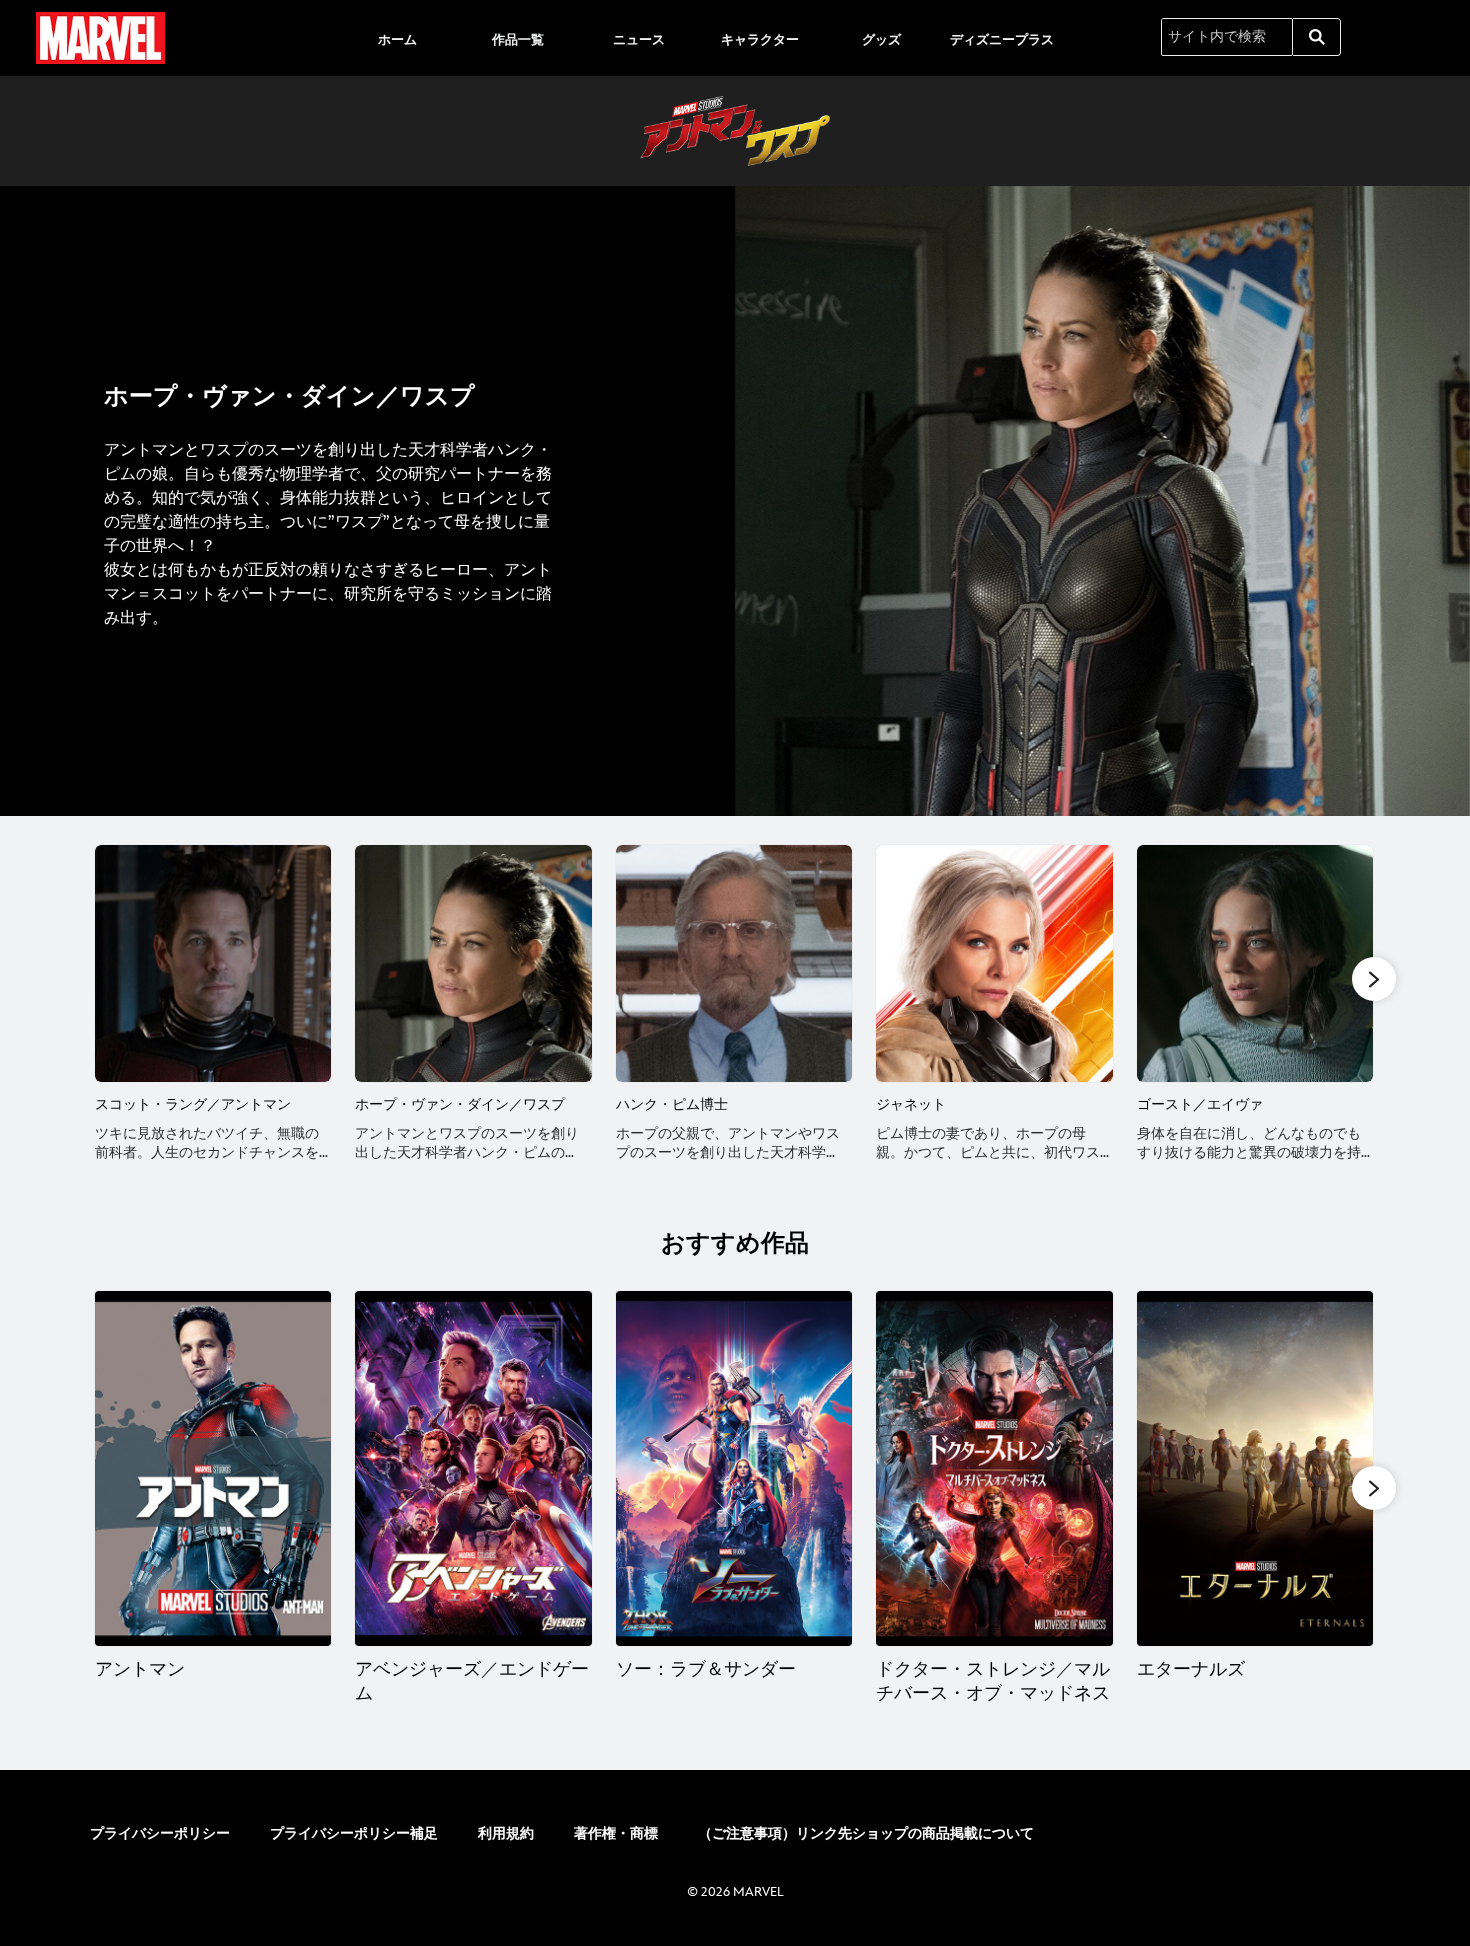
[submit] (1317, 37)
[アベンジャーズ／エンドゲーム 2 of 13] (473, 1468)
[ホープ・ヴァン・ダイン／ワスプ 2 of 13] (473, 963)
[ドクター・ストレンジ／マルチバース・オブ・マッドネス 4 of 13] (994, 1468)
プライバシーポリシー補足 (354, 1833)
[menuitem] (397, 38)
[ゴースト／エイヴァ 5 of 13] (1255, 963)
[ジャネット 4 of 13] (994, 963)
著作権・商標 (616, 1833)
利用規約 (506, 1833)
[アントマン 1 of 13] (213, 1468)
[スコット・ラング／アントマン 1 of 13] (213, 963)
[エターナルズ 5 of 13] (1255, 1468)
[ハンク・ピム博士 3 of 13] (734, 963)
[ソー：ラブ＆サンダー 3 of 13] (734, 1468)
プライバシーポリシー (160, 1833)
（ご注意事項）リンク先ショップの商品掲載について (866, 1833)
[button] (1374, 979)
